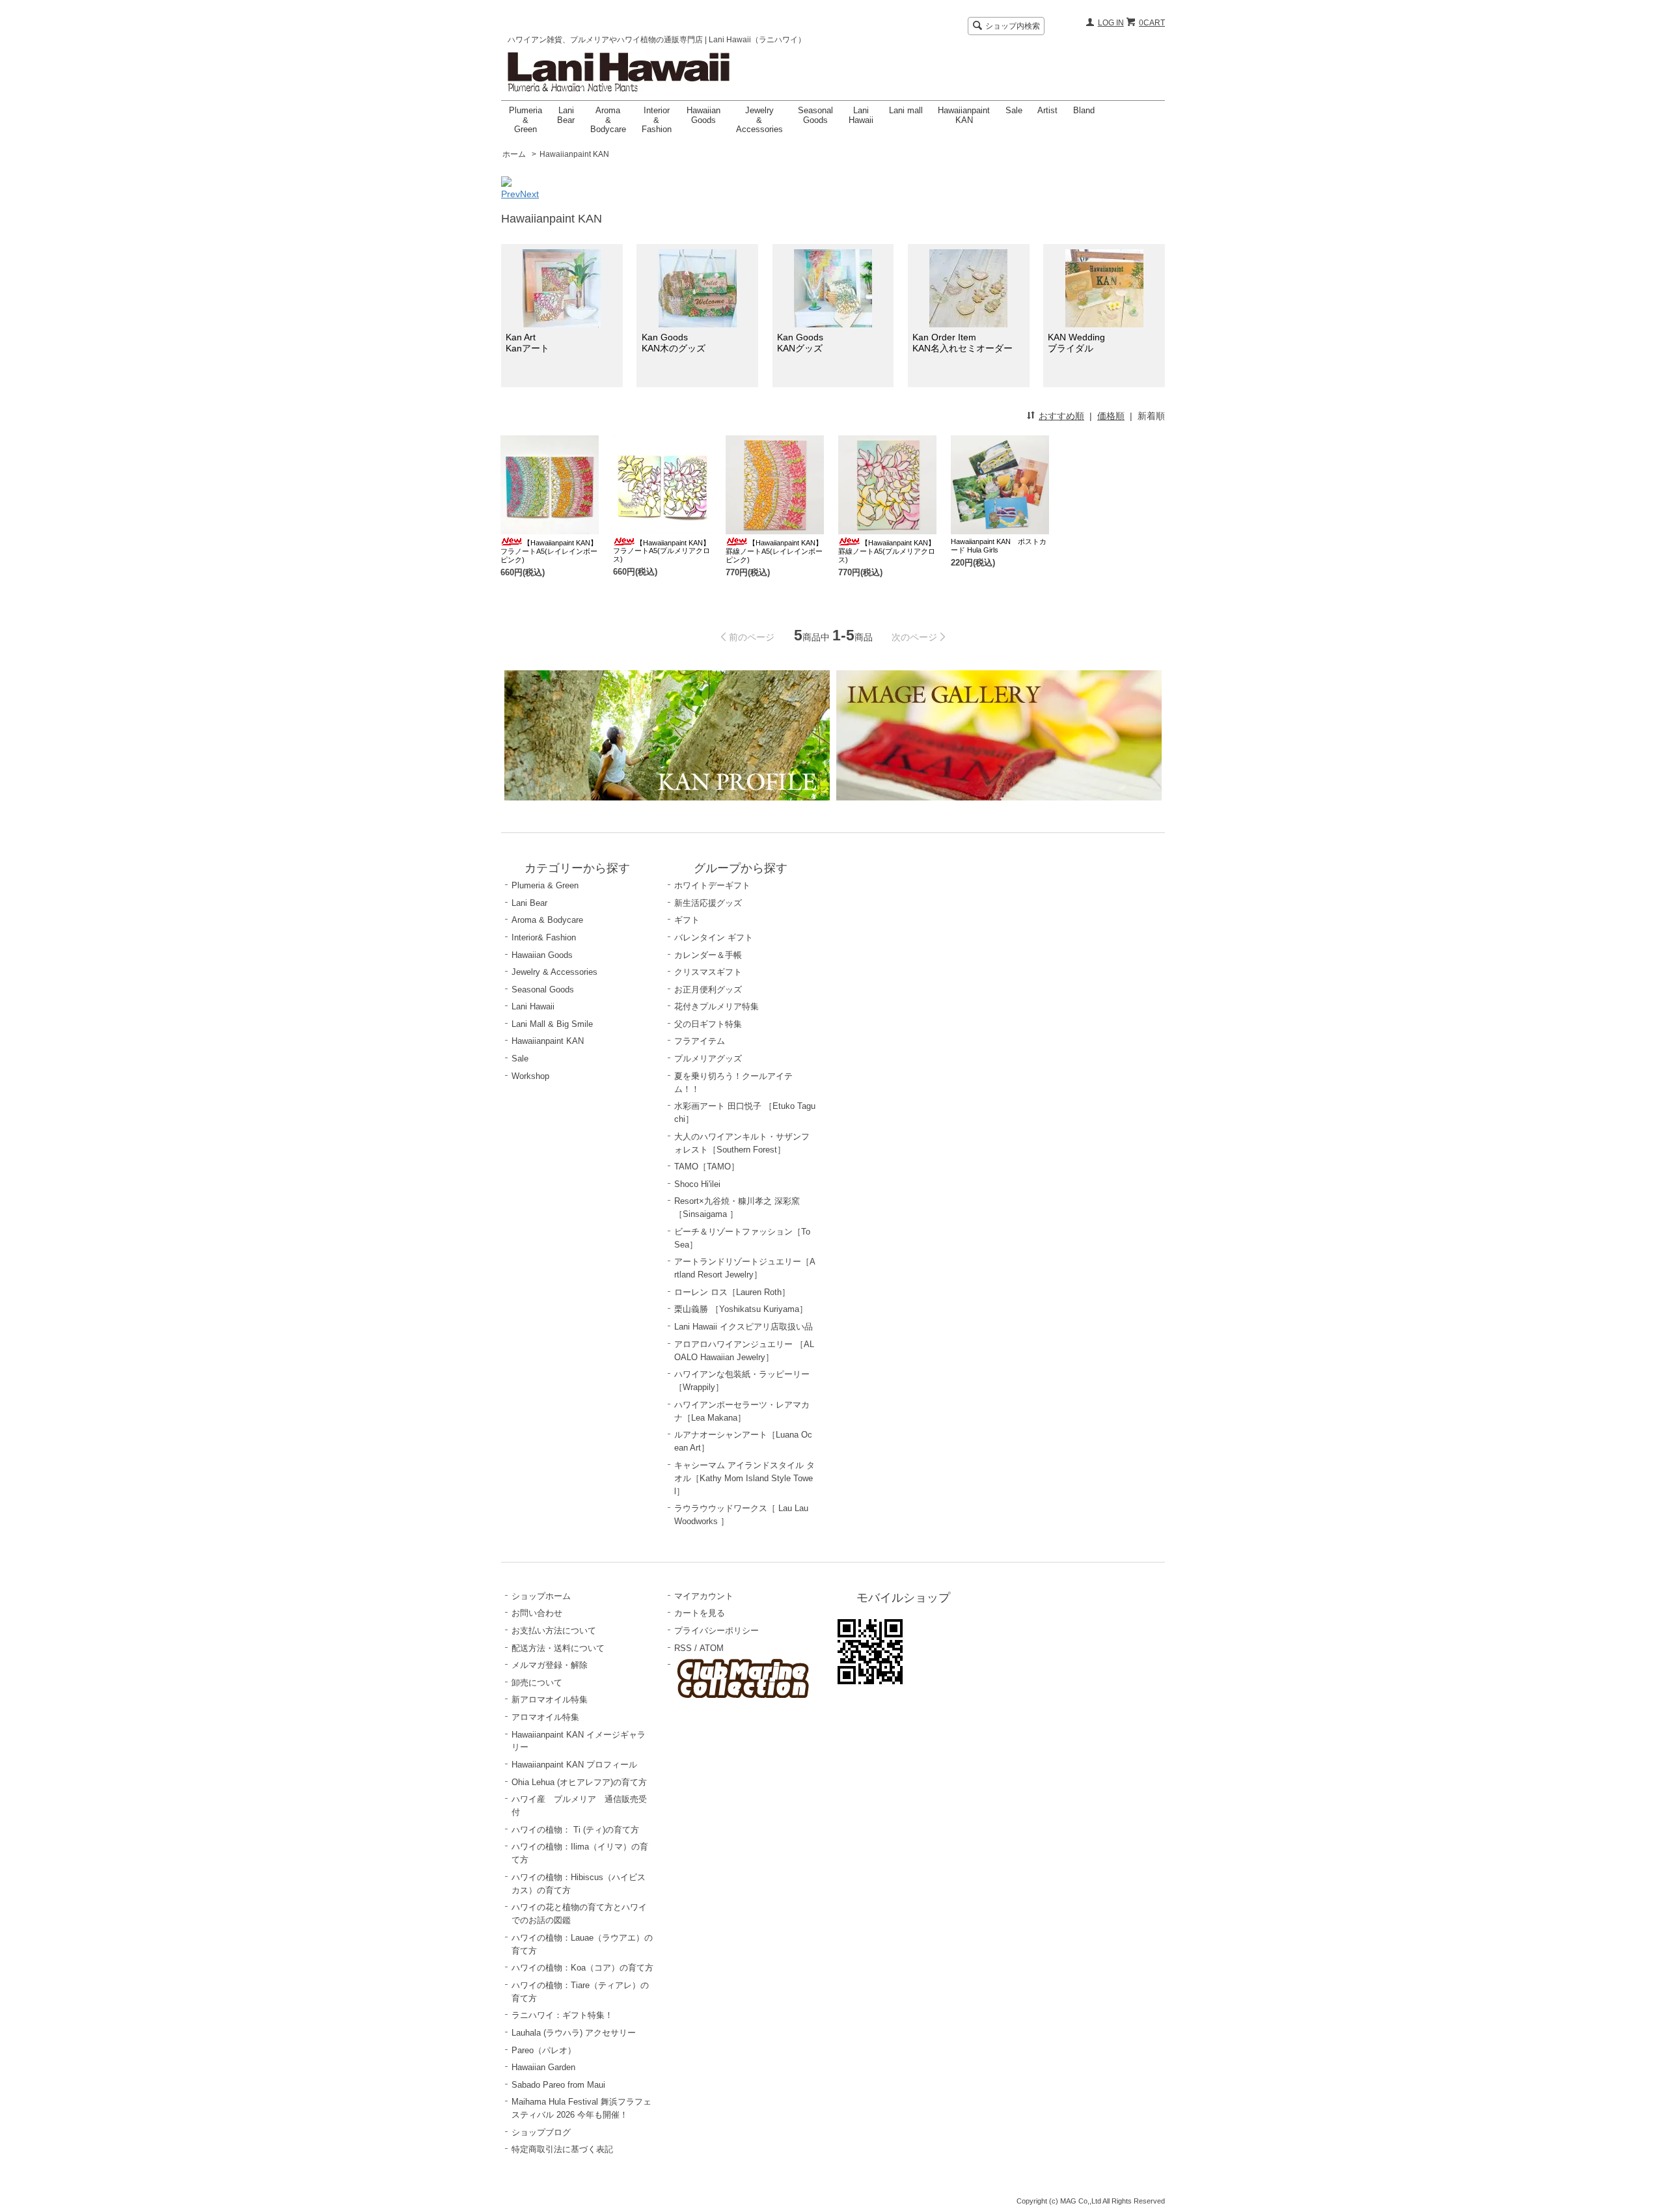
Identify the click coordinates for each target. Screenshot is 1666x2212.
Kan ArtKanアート (527, 343)
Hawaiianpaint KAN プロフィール (574, 1765)
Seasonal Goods (815, 115)
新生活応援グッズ (708, 903)
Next (529, 194)
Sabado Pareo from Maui (558, 2085)
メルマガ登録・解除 (550, 1665)
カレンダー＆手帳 (708, 955)
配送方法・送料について (558, 1648)
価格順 (1111, 416)
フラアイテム (700, 1041)
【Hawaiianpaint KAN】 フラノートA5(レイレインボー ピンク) (549, 551)
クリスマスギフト (708, 972)
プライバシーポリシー (717, 1631)
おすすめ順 (1061, 416)
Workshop (530, 1076)
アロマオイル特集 (545, 1717)
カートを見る (700, 1613)
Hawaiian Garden (543, 2067)
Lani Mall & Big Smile (552, 1024)
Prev (511, 194)
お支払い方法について (554, 1631)
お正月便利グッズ (708, 990)
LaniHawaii (861, 115)
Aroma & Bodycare (608, 120)
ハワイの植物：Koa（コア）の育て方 (582, 1968)
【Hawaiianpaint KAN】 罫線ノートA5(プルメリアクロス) (887, 551)
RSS (683, 1648)
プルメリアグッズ (708, 1058)
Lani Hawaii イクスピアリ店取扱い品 (744, 1327)
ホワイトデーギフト (712, 885)
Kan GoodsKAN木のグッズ (674, 343)
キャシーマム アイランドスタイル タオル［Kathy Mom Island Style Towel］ (744, 1478)
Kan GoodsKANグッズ (800, 343)
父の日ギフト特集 (708, 1024)
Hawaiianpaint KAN (964, 115)
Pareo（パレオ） (544, 2050)
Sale (1014, 110)
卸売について (537, 1683)
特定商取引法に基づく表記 (562, 2149)
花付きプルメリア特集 (717, 1006)
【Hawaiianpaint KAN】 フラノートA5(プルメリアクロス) (662, 551)
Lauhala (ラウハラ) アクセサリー (574, 2033)
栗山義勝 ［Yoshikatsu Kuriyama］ (741, 1309)
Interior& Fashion (544, 937)
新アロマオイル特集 (550, 1700)
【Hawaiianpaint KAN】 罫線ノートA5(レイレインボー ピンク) (774, 551)
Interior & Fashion (657, 120)
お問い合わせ (537, 1613)
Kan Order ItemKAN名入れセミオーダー (963, 343)
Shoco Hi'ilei (697, 1184)
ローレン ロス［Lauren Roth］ (732, 1292)
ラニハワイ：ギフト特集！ (562, 2015)
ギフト (687, 920)
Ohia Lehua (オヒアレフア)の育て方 (579, 1782)
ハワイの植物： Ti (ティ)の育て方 (575, 1830)
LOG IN (1111, 23)
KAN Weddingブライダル (1076, 343)
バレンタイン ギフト (714, 937)
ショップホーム (541, 1596)
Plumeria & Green (526, 120)
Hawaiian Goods (703, 115)
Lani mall (906, 110)
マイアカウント (704, 1596)
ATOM (712, 1648)
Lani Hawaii (533, 1006)
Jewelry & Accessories (759, 120)
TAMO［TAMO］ (707, 1167)
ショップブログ (541, 2132)
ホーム (514, 154)
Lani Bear (566, 115)
